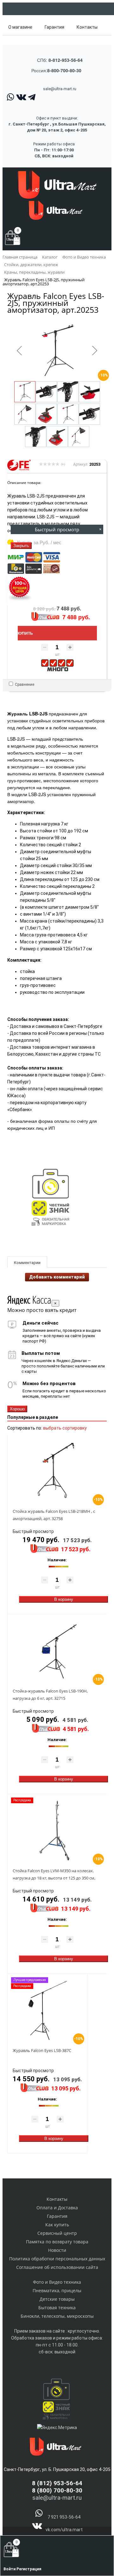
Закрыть (21, 546)
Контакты (87, 27)
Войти (10, 2569)
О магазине (20, 27)
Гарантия (54, 27)
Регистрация (29, 2569)
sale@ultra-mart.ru (60, 89)
